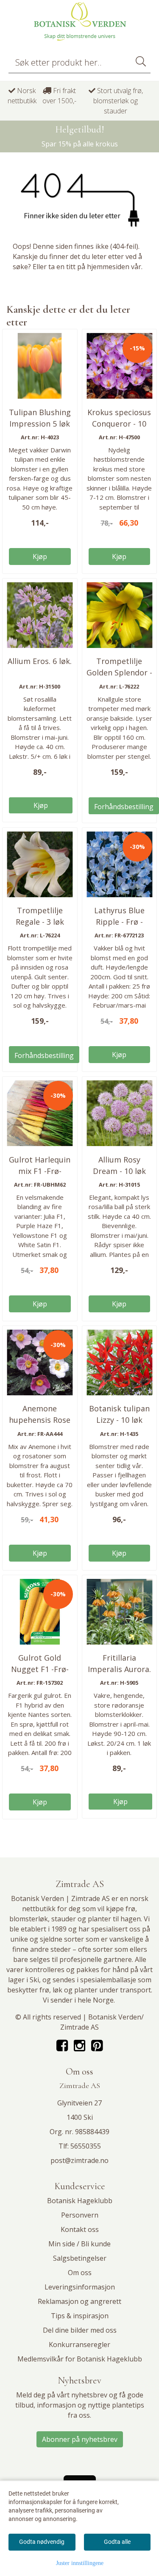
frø (130, 1909)
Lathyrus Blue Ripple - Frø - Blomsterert (119, 922)
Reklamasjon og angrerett (79, 2301)
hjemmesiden (108, 267)
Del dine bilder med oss (80, 2330)
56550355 (86, 2146)
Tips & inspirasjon (80, 2316)
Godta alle (117, 2542)
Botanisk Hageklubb (80, 2201)
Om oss (80, 2273)
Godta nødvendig (42, 2542)
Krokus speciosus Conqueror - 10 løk (119, 424)
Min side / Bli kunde (79, 2244)
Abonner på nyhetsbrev (80, 2439)
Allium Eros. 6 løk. (40, 661)
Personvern (80, 2215)
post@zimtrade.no (79, 2160)
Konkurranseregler (79, 2345)
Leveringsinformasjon (80, 2287)
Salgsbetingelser (80, 2258)
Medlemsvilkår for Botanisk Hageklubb (80, 2359)
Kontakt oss (80, 2229)
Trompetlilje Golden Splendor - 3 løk (119, 672)
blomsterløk (29, 1919)
